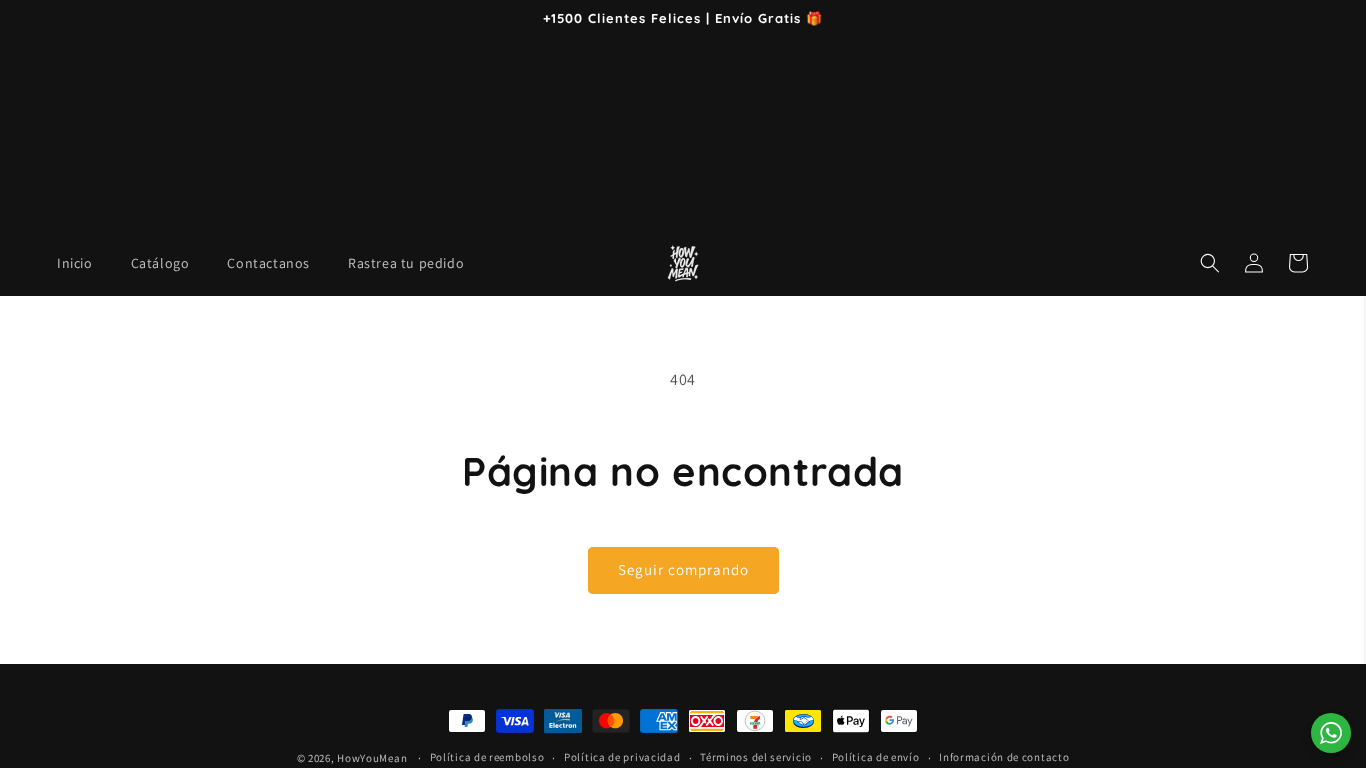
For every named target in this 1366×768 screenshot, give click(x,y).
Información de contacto (1004, 757)
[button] (1210, 263)
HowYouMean (372, 758)
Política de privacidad (622, 757)
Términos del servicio (756, 757)
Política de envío (876, 757)
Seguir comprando (683, 569)
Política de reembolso (487, 757)
